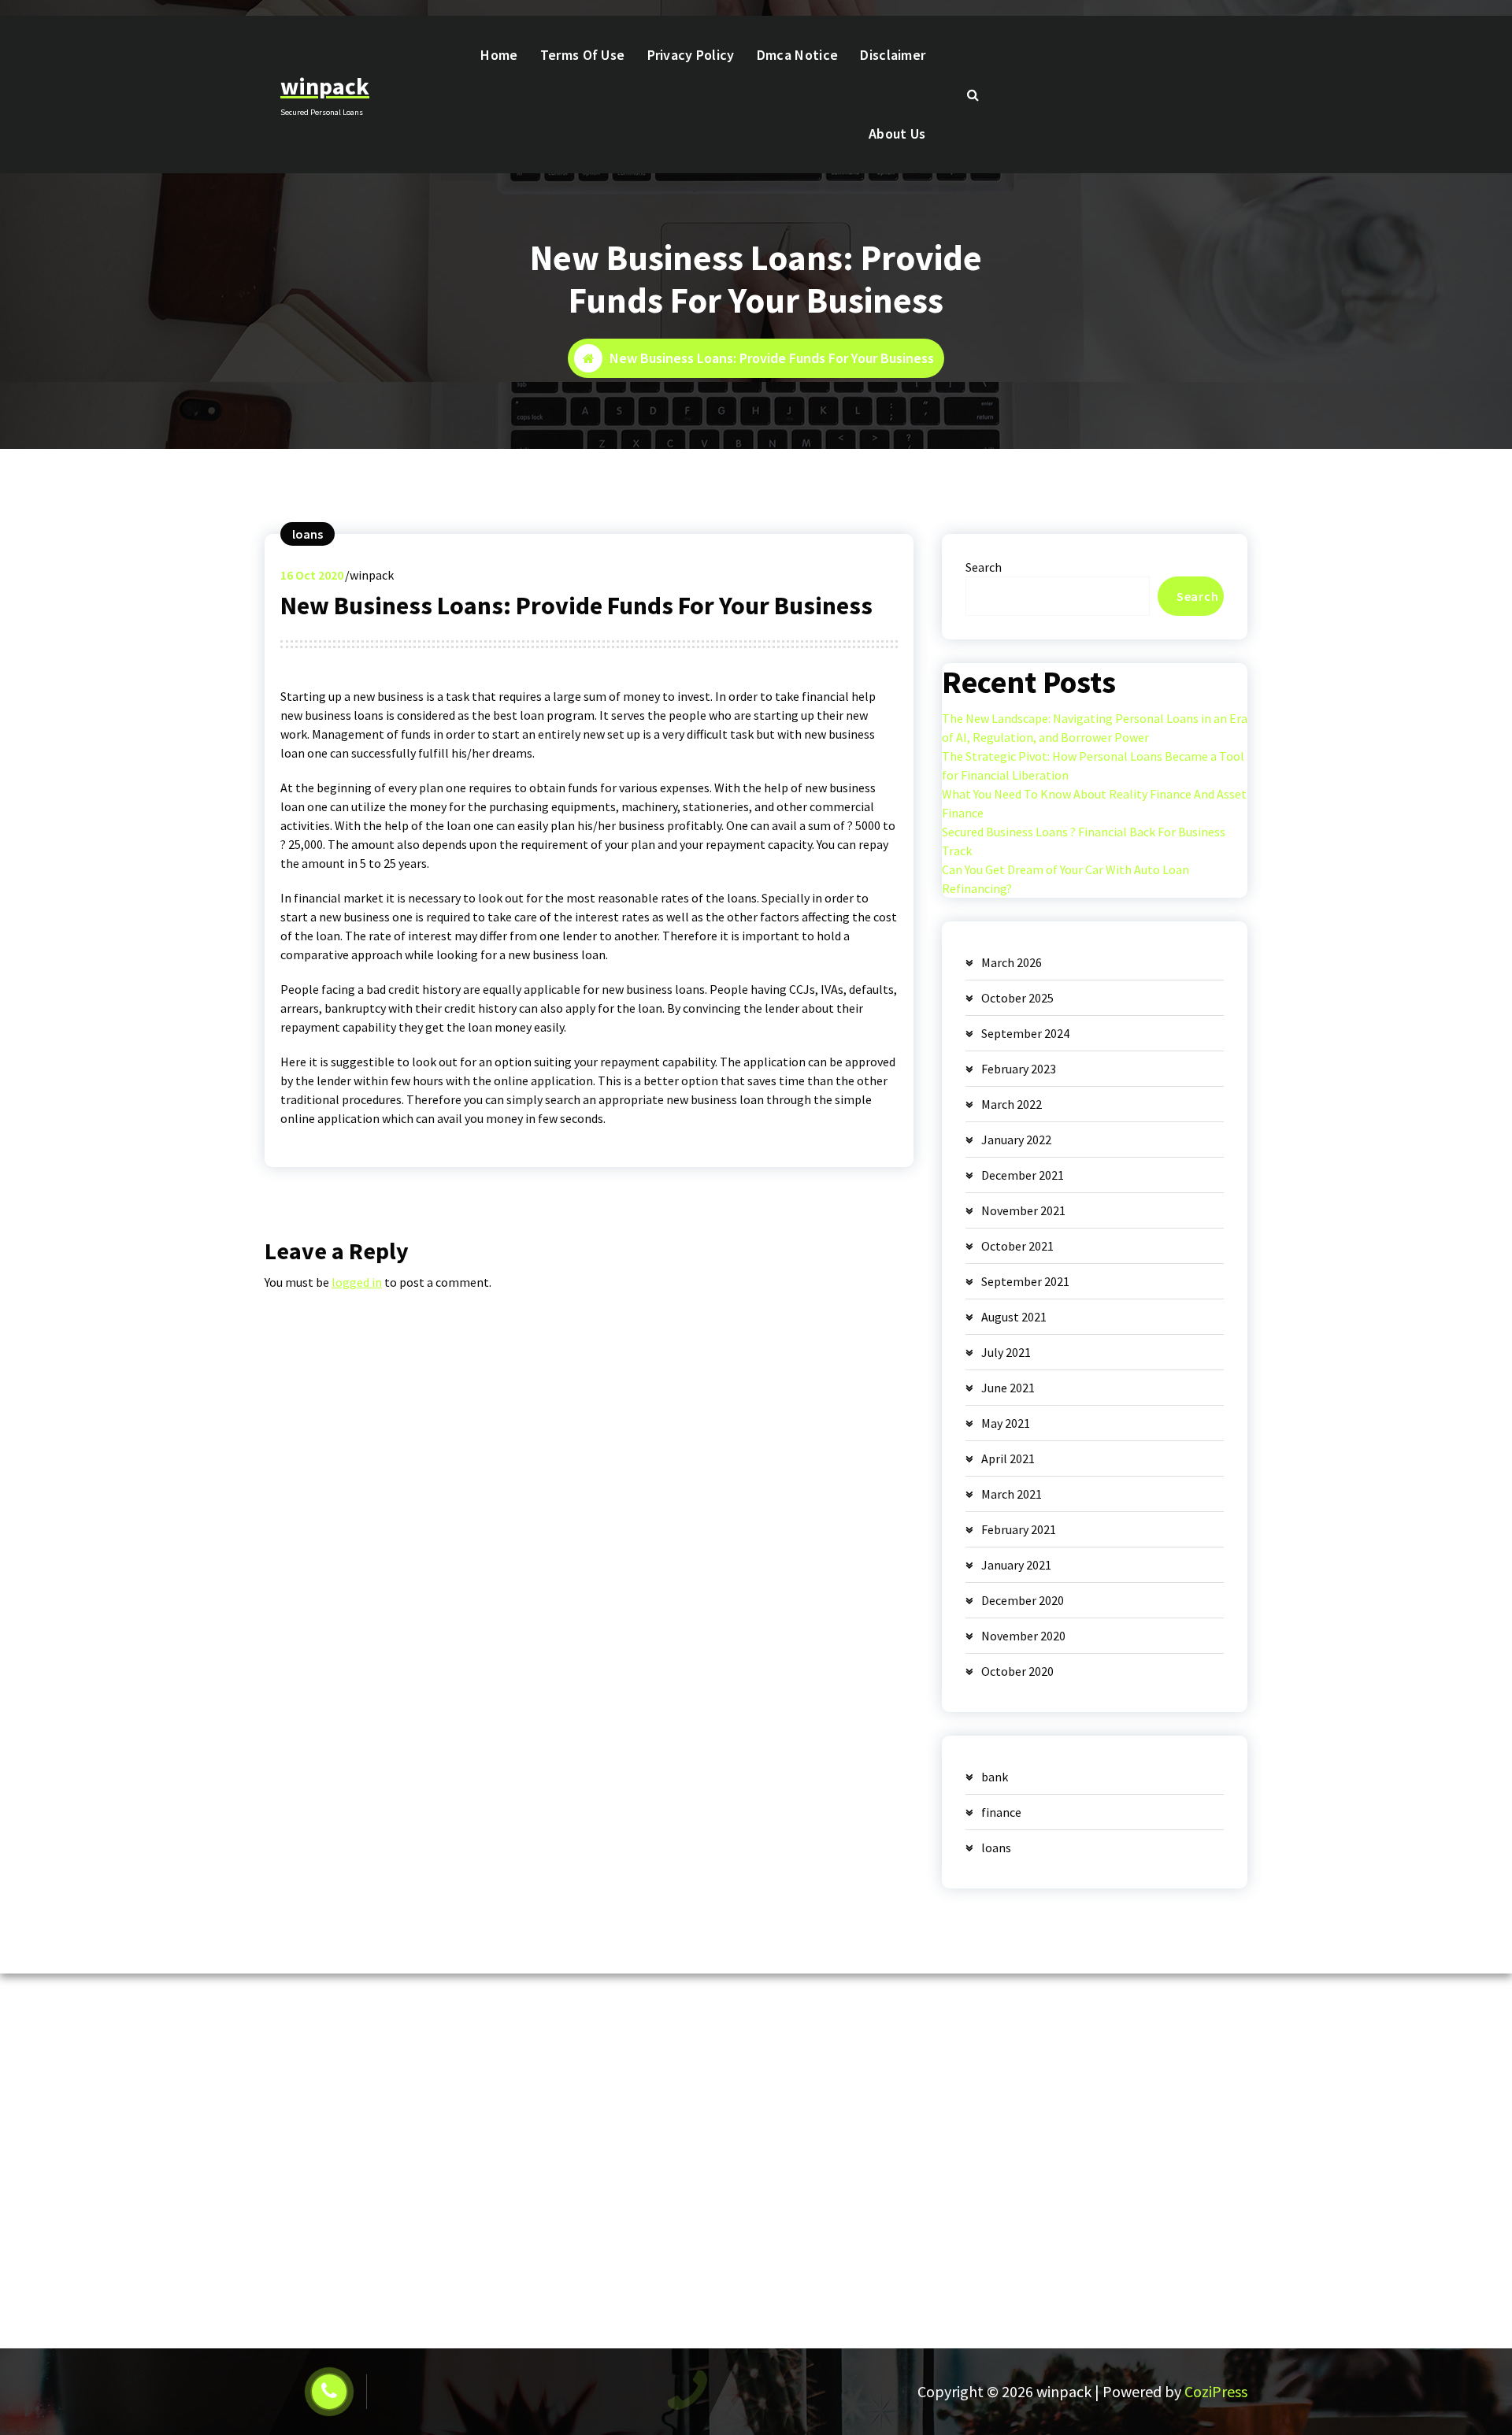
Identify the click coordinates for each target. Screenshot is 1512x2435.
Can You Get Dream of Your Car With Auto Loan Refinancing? (1065, 879)
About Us (897, 133)
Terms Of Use (583, 55)
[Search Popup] (973, 95)
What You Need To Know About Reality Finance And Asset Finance (1094, 803)
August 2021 (1014, 1317)
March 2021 (1012, 1494)
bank (995, 1777)
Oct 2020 (312, 575)
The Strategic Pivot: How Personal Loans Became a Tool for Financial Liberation (1093, 765)
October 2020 (1017, 1671)
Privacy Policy (691, 55)
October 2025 (1017, 998)
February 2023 (1019, 1069)
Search (984, 567)
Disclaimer (893, 55)
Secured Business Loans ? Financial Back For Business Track (1084, 841)
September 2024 (1025, 1033)
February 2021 (1019, 1529)
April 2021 (1008, 1458)
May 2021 (1006, 1423)
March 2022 (1012, 1104)
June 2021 (1008, 1388)
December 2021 (1023, 1175)
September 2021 (1025, 1281)
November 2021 (1023, 1210)
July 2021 (1006, 1352)
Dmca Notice (797, 55)
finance (1001, 1812)
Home (499, 55)
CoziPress (1216, 2391)
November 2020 (1023, 1636)
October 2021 (1017, 1246)
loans (308, 534)
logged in (357, 1282)
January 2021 (1016, 1565)
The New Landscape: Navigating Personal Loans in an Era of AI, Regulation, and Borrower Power (1095, 728)
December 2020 (1023, 1600)
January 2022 (1016, 1140)
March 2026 (1012, 962)
